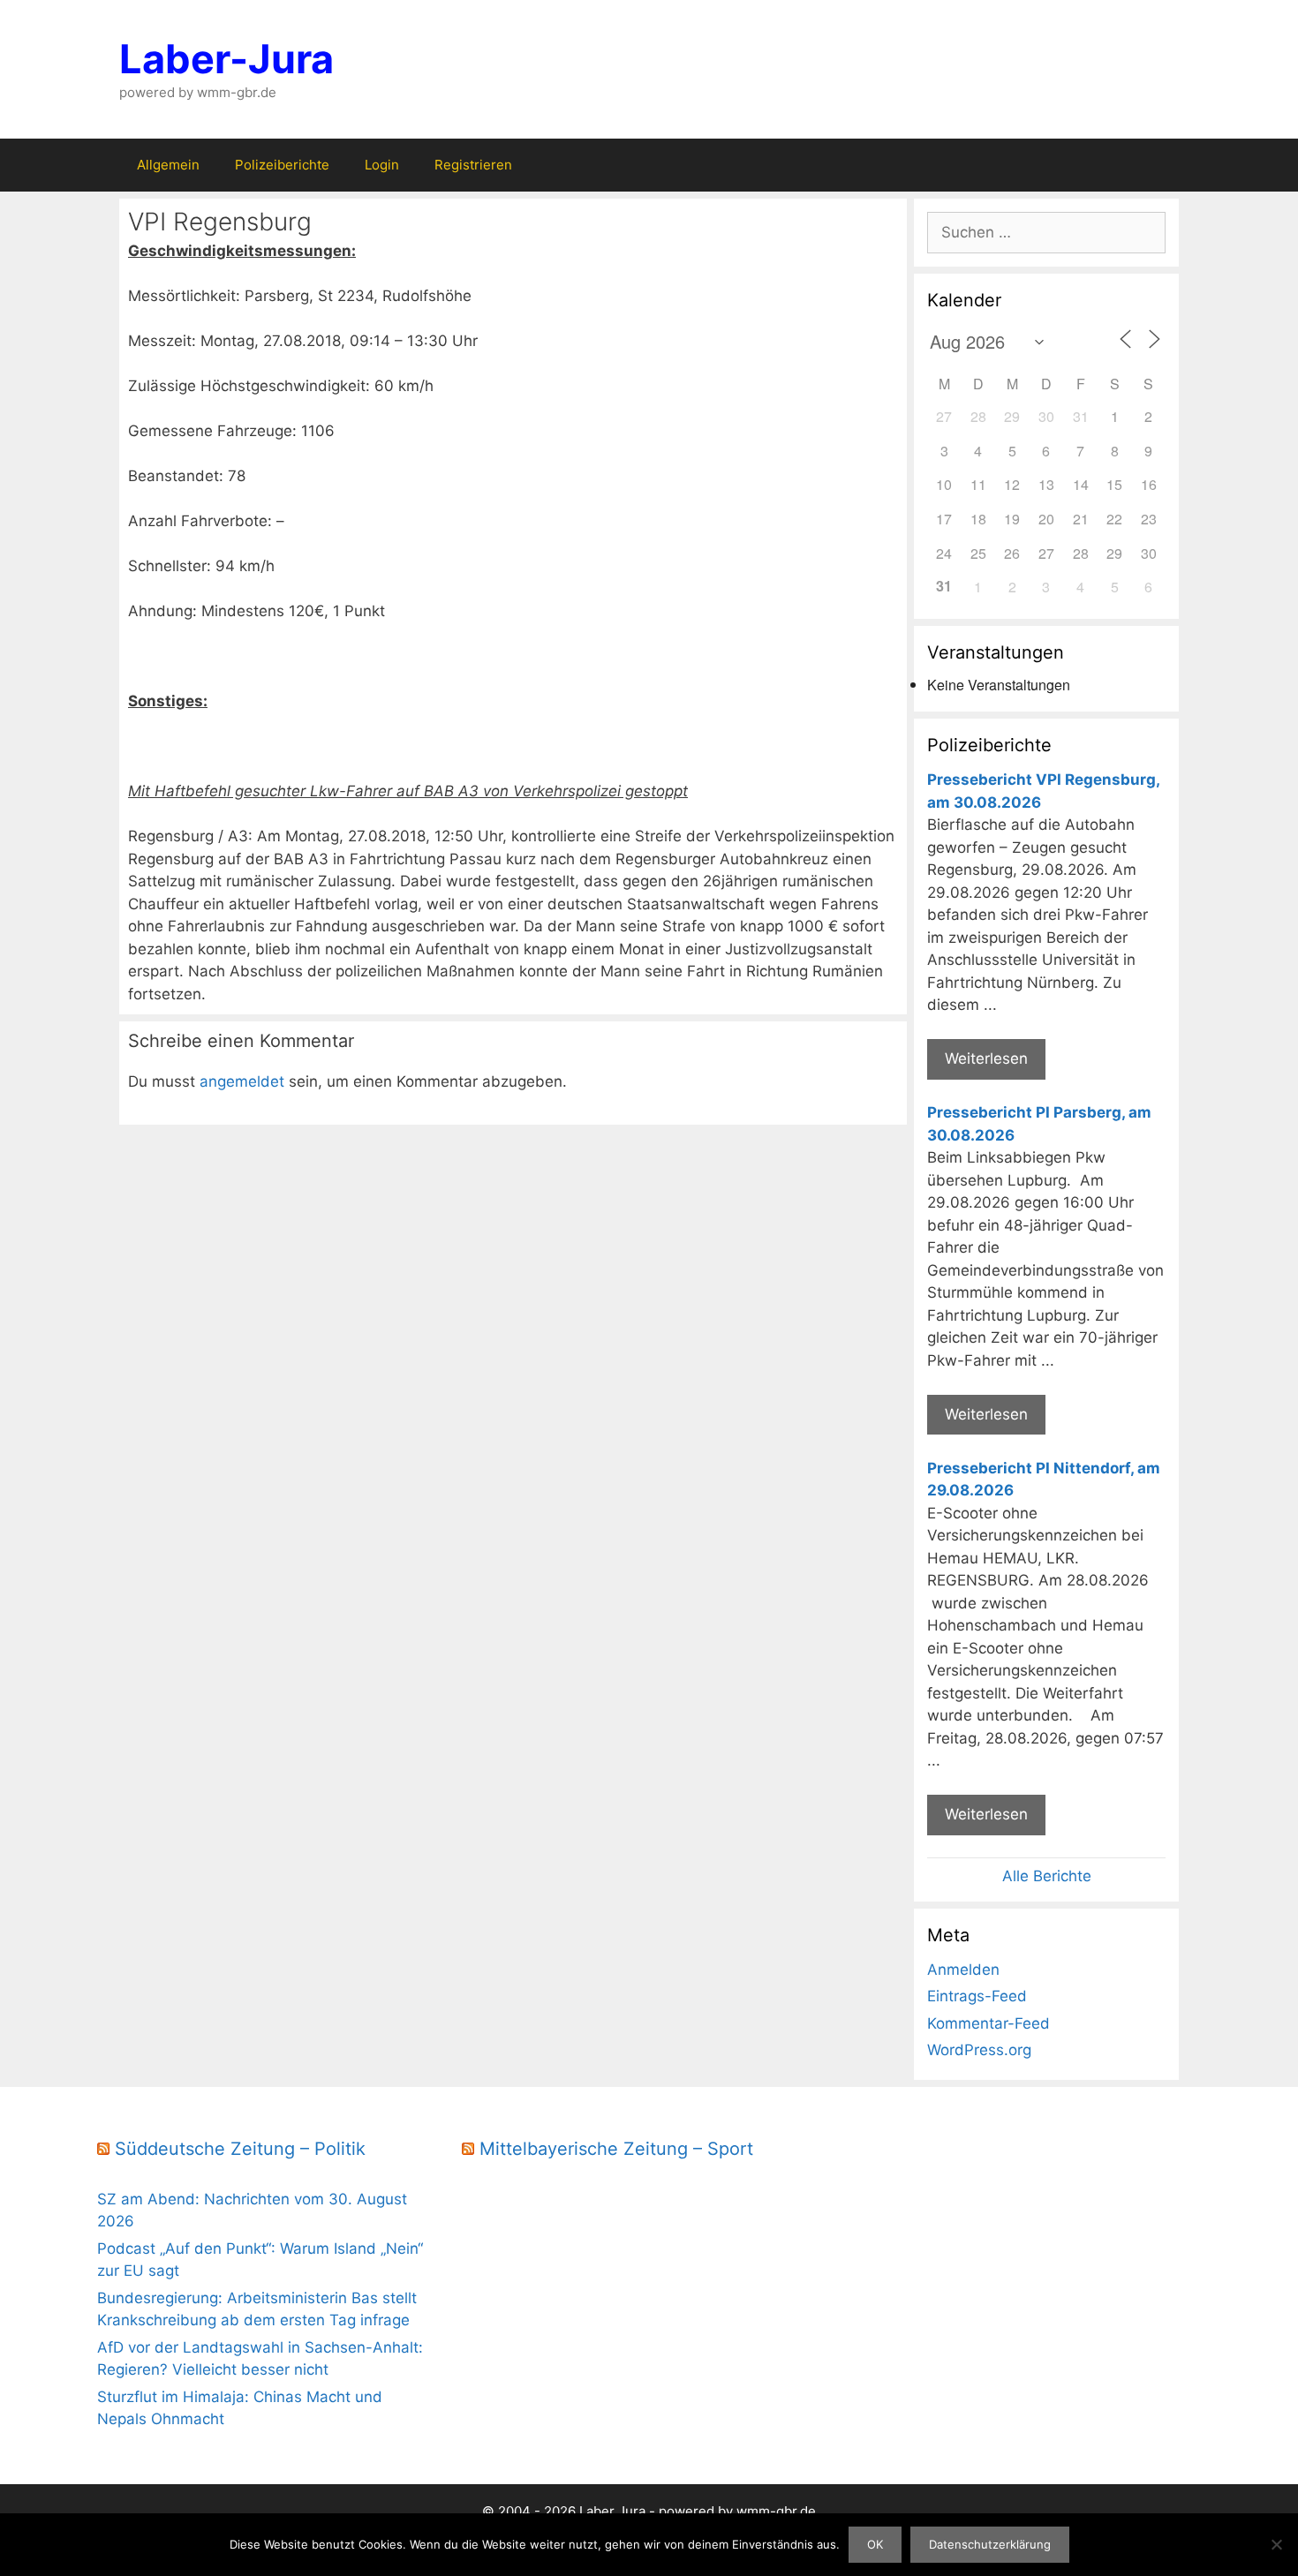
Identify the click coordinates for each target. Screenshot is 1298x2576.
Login (382, 165)
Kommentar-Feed (989, 2023)
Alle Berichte (1047, 1876)
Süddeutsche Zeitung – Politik (240, 2149)
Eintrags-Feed (977, 1996)
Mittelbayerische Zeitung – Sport (616, 2149)
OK (875, 2544)
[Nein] (1276, 2544)
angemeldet (242, 1081)
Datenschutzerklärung (990, 2544)
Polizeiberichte (282, 165)
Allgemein (168, 165)
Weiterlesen (986, 1058)
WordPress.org (979, 2050)
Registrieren (473, 165)
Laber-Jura (226, 59)
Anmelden (963, 1970)
